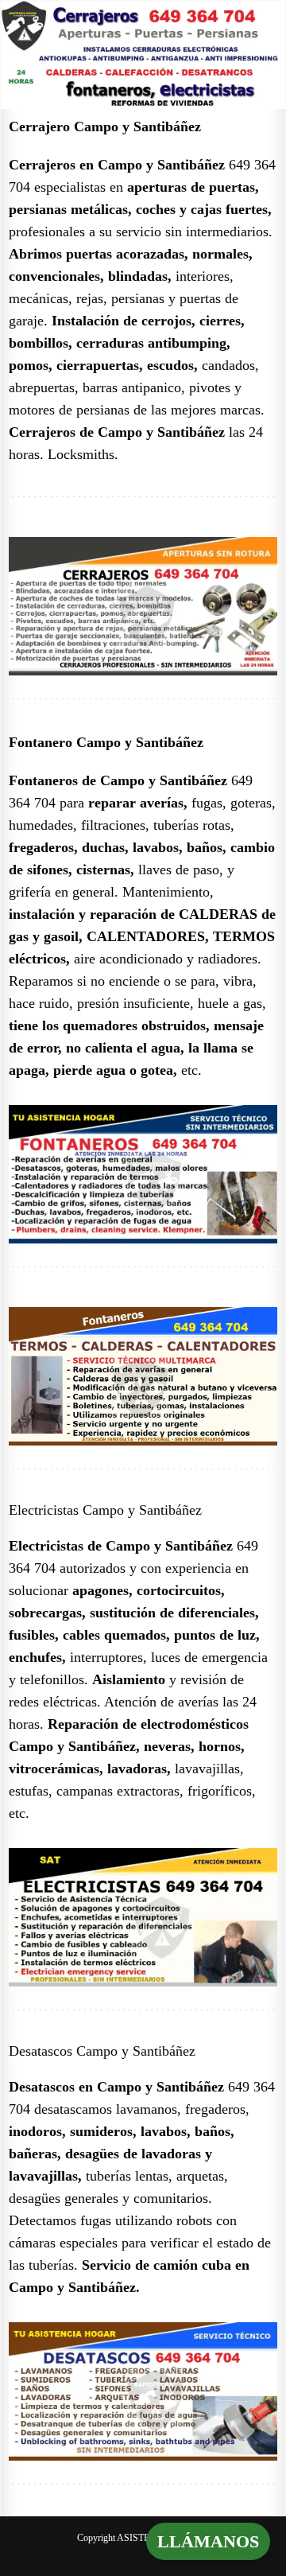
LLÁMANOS (208, 2541)
